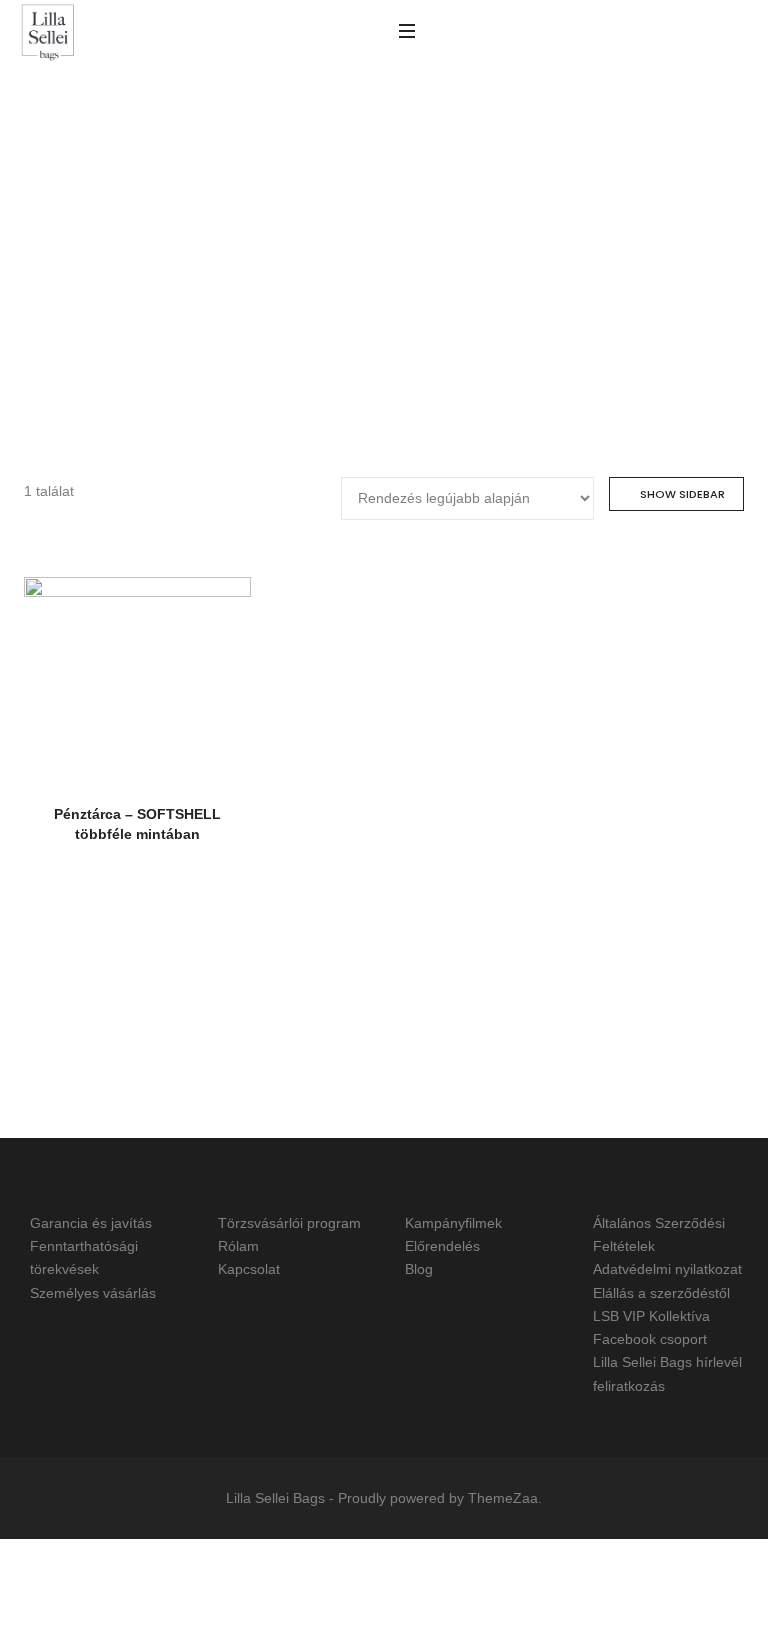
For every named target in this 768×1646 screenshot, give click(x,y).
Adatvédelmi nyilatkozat (667, 1270)
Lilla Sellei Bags (275, 1498)
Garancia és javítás (91, 1223)
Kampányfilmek (453, 1223)
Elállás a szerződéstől (661, 1293)
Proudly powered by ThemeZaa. (440, 1498)
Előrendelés (442, 1246)
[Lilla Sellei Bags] (48, 33)
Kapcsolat (249, 1270)
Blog (419, 1270)
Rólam (238, 1246)
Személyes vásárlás (93, 1293)
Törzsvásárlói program (289, 1223)
